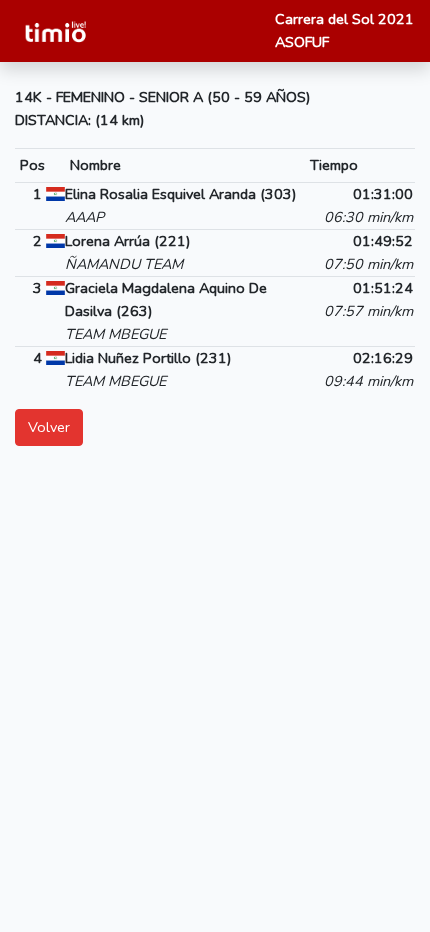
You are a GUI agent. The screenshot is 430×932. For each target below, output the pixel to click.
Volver (49, 427)
